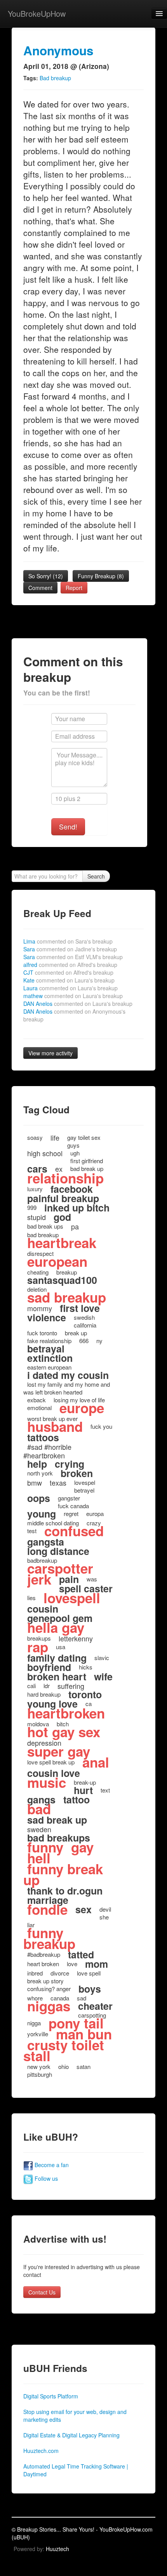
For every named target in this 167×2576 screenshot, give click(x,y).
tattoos (43, 1437)
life (55, 1137)
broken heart (57, 1676)
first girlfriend (87, 1161)
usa (61, 1647)
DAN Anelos (78, 1004)
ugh (75, 1153)
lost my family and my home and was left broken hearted (67, 1388)
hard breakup (44, 1694)
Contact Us (42, 2292)
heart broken (43, 1964)
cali (31, 1686)
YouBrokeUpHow (37, 13)
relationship (65, 1178)
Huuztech (57, 2549)
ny (99, 1341)
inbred (35, 1973)
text (105, 1790)
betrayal (46, 1349)
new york (39, 2066)
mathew (73, 996)
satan (83, 2066)
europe (82, 1408)
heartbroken (66, 1713)
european (57, 1261)
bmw (35, 1483)
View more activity (50, 1053)
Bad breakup (55, 78)
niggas (49, 2006)
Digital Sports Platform (51, 2396)
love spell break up (51, 1762)
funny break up (63, 1874)
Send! (68, 827)
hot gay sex (64, 1732)
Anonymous (58, 50)
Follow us (45, 2178)
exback (37, 1400)
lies (31, 1598)
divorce (60, 1973)
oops (39, 1498)
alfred (70, 965)
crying (70, 1464)
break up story (45, 1981)
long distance (58, 1551)
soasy (35, 1137)
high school (45, 1153)
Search (96, 876)
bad (39, 1809)
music (47, 1782)
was (92, 1579)
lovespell (72, 1598)
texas (58, 1483)
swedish (84, 1317)
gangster (69, 1498)
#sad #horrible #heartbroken (47, 1451)
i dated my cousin (68, 1375)
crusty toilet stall (64, 2050)
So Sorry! (46, 576)
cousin (43, 1609)
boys (90, 1989)
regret (71, 1513)
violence (47, 1317)
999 (32, 1207)
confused (74, 1531)
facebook (72, 1189)
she (104, 1917)
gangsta (46, 1542)
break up (76, 1333)
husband (55, 1426)
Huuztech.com (41, 2451)
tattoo (77, 1800)
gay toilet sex (84, 1137)
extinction (50, 1358)
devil (105, 1909)
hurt (83, 1790)
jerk (39, 1579)
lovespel (85, 1482)
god (62, 1217)
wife (103, 1676)
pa (75, 1226)
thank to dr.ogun (65, 1891)
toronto (85, 1694)
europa (95, 1513)
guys (73, 1145)
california (85, 1325)
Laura (70, 988)
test (32, 1531)
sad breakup (67, 1297)
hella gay (56, 1627)
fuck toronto (42, 1333)
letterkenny (76, 1638)
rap (38, 1647)
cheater (95, 2006)
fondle (47, 1909)
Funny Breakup (101, 576)
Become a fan (51, 2165)
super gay (59, 1751)
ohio (63, 2066)
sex (83, 1909)
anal (96, 1762)
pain (69, 1579)
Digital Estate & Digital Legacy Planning (71, 2435)
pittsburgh (40, 2074)
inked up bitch (77, 1208)
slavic (102, 1658)
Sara (70, 949)
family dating (57, 1658)
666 (84, 1341)
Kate (69, 980)
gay (82, 1847)
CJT (68, 972)
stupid (37, 1217)
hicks (86, 1667)
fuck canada (73, 1506)
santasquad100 (62, 1280)
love (72, 1964)
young (42, 1514)
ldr (47, 1686)
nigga (34, 2023)
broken (77, 1473)
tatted (81, 1954)
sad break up (57, 1820)
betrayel (84, 1490)
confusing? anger (49, 1989)
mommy (40, 1308)
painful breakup (63, 1198)
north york (40, 1473)
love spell (89, 1973)
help (37, 1464)
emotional (39, 1408)
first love (80, 1308)
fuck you (101, 1426)
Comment (40, 588)
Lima (68, 941)
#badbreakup (44, 1954)
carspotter (60, 1568)
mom (97, 1964)
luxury (35, 1189)
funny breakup (49, 1938)
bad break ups (45, 1226)
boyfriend (49, 1667)
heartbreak (62, 1243)
